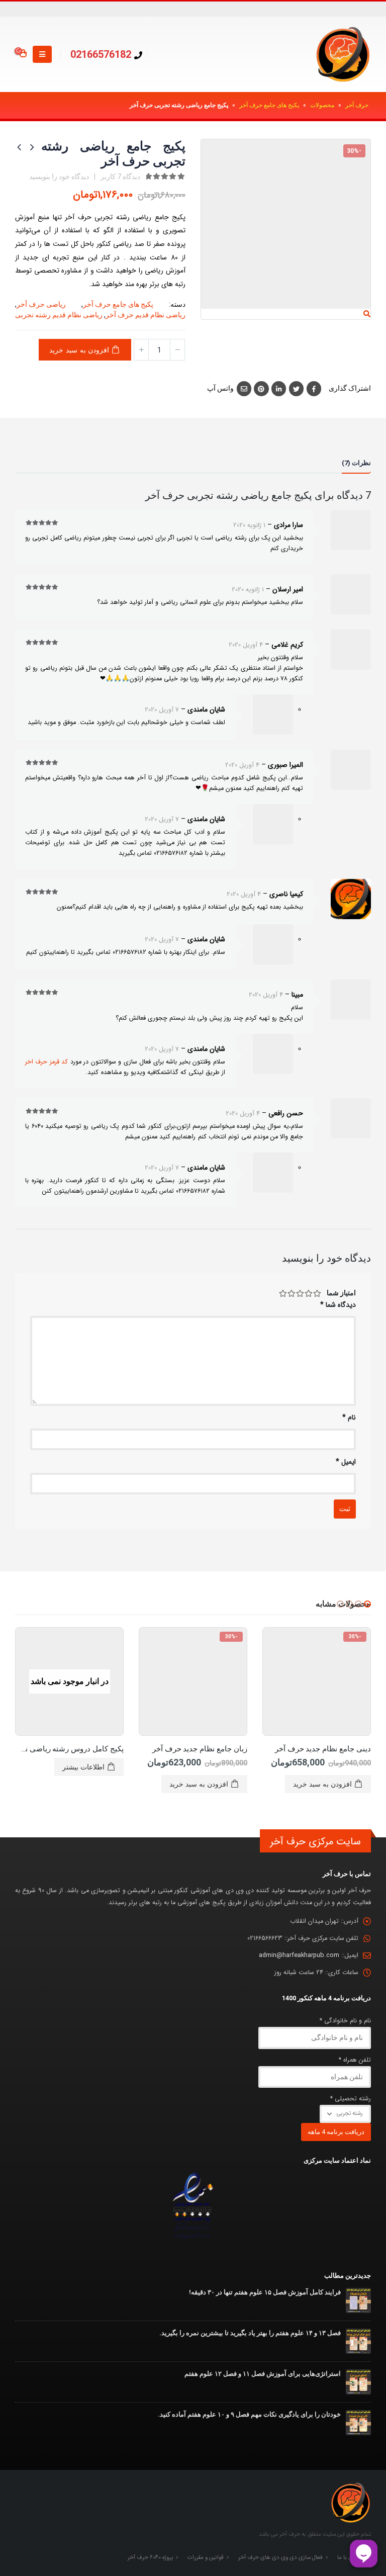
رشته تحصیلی (351, 2099)
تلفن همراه (355, 2060)
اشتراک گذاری (350, 388)
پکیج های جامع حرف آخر (269, 105)
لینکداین (279, 388)
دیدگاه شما (338, 1305)
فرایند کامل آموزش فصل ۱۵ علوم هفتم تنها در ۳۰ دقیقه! (265, 2292)
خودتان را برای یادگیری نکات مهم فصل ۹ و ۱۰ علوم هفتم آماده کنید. (249, 2414)
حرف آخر (357, 105)
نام (349, 1417)
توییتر (296, 388)
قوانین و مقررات (206, 2557)
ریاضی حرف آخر (41, 304)
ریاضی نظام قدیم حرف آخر (146, 315)
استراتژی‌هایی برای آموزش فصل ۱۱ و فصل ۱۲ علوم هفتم (263, 2374)
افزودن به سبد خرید (79, 350)
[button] (367, 1604)
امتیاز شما (341, 1293)
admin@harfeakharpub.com (299, 1956)
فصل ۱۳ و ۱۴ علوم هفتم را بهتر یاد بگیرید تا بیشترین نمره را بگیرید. (250, 2333)
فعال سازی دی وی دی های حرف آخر (280, 2557)
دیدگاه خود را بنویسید (59, 176)
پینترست (261, 388)
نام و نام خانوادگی (345, 2021)
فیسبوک (314, 388)
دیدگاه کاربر (120, 176)
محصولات (322, 105)
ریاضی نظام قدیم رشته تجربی (59, 315)
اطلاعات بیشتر (83, 1767)
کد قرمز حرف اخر (47, 1062)
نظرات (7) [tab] (356, 463)
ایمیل (244, 388)
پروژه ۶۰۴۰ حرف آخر (150, 2557)
